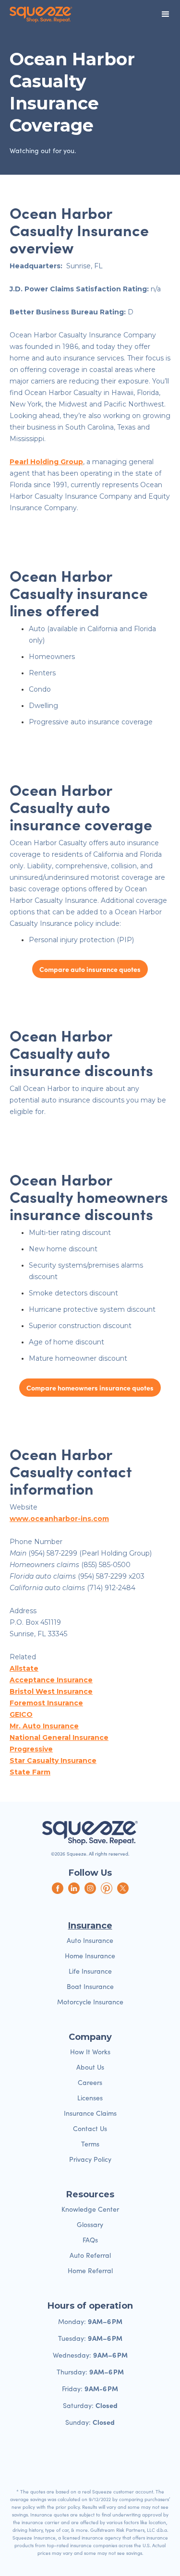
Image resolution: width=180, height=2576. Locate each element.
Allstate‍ (24, 1668)
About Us (90, 2067)
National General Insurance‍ (59, 1737)
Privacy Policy (90, 2159)
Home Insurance (90, 1956)
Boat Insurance (90, 1986)
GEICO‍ (21, 1714)
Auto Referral (90, 2255)
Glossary (90, 2224)
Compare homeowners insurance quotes (90, 1388)
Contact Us (90, 2128)
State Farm (30, 1772)
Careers (90, 2082)
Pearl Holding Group (46, 462)
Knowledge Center (90, 2209)
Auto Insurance (90, 1940)
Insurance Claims (90, 2113)
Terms (90, 2144)
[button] (166, 14)
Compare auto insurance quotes (90, 969)
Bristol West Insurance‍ (51, 1691)
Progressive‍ (31, 1749)
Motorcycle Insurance (90, 2002)
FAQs (90, 2240)
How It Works (90, 2052)
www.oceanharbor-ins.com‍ (59, 1519)
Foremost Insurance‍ (46, 1703)
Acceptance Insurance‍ (51, 1680)
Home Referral (90, 2270)
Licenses (90, 2098)
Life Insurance (90, 1971)
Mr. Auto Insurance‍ (44, 1726)
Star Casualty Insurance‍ (53, 1761)
